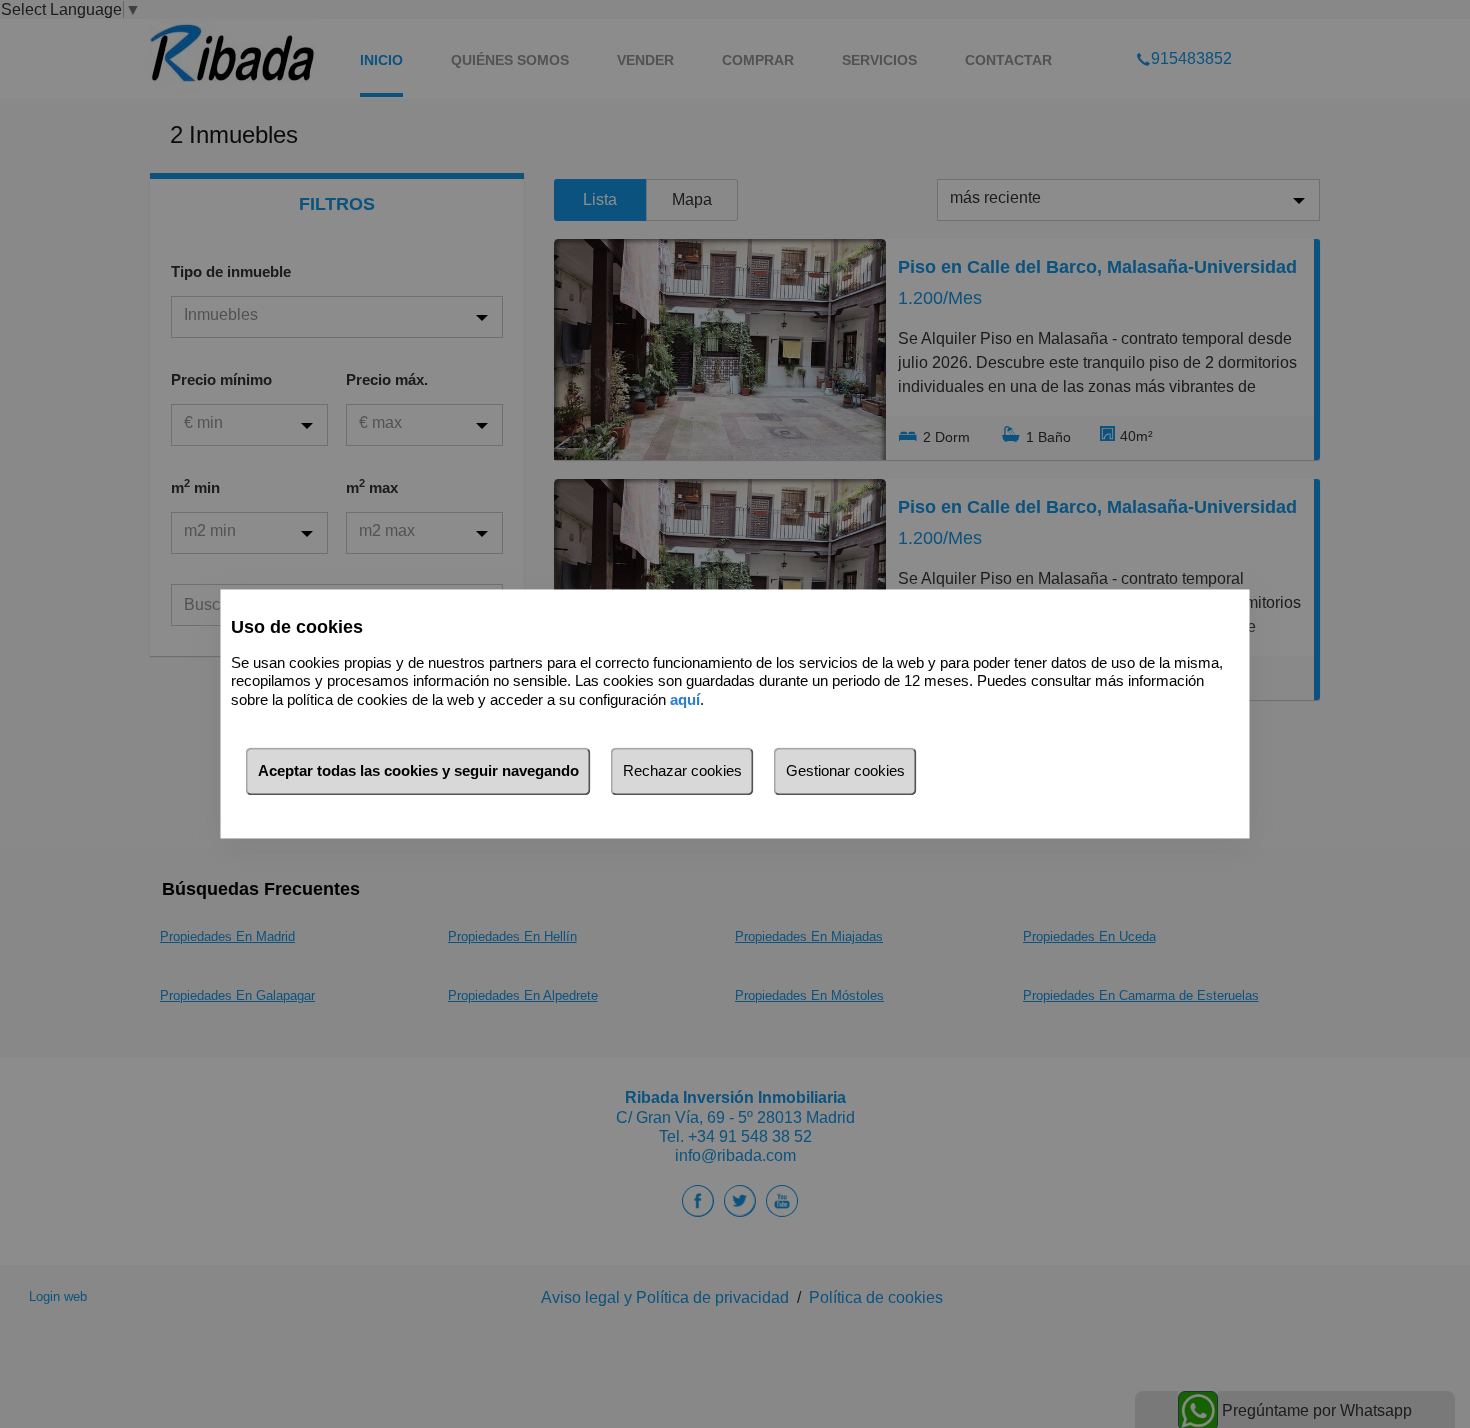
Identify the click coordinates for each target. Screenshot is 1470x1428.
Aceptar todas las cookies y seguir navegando (418, 771)
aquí (685, 699)
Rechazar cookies (682, 771)
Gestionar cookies (845, 771)
